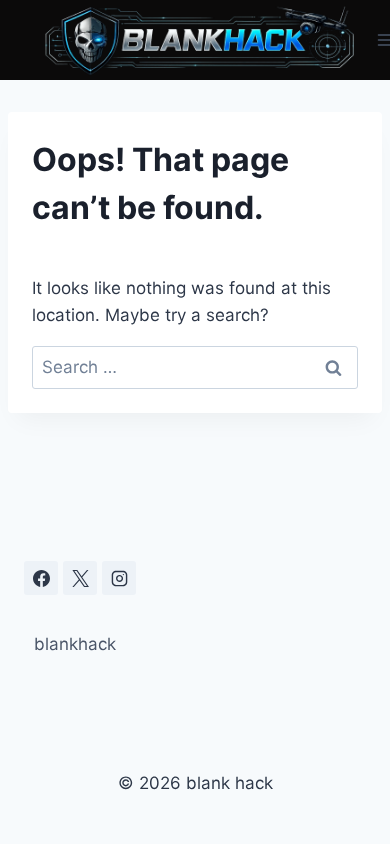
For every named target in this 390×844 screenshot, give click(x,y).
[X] (80, 578)
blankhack (75, 644)
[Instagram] (119, 578)
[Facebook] (41, 578)
